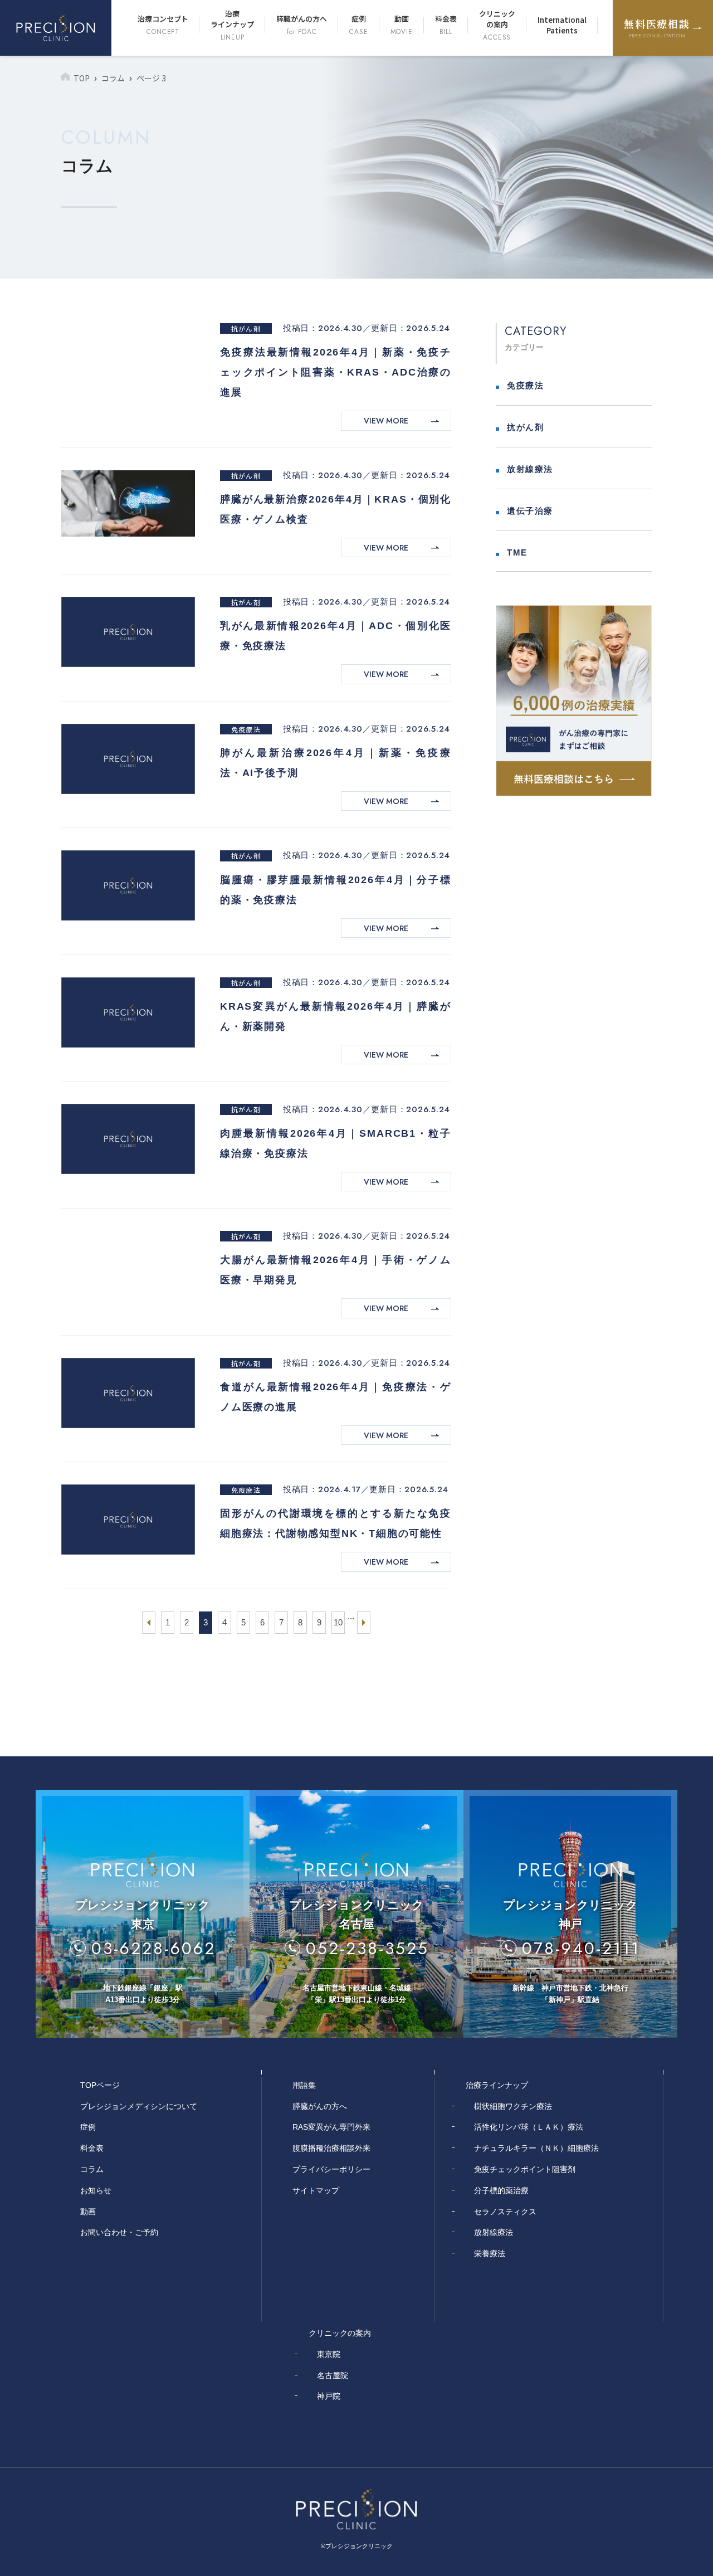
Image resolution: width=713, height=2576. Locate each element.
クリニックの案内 (497, 25)
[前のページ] (149, 1623)
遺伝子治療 (530, 511)
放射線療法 (530, 469)
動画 (402, 25)
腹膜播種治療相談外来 (331, 2148)
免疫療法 (246, 729)
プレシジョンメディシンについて (139, 2106)
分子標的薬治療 (501, 2190)
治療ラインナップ (232, 25)
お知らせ (96, 2190)
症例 (358, 25)
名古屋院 (333, 2375)
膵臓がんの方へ (302, 25)
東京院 (329, 2354)
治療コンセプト (163, 25)
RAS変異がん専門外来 (331, 2127)
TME (517, 552)
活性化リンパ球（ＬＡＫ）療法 (529, 2127)
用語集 (304, 2085)
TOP (82, 78)
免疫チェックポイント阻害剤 (525, 2169)
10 (338, 1622)
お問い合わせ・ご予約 (119, 2232)
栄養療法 (490, 2253)
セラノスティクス (505, 2212)
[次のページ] (364, 1623)
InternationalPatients (562, 25)
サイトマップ (316, 2190)
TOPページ (100, 2085)
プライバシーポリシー (331, 2169)
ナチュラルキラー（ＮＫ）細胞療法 (536, 2148)
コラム (113, 78)
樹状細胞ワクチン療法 (513, 2106)
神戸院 (329, 2396)
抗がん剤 (246, 328)
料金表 (446, 25)
